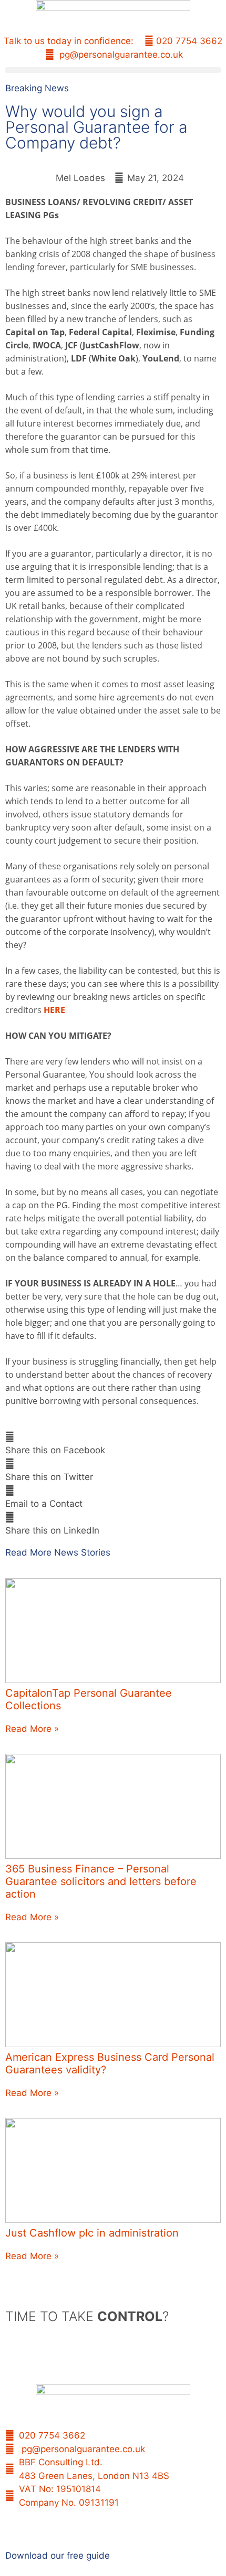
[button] (113, 70)
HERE (54, 1010)
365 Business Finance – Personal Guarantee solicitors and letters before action (101, 1881)
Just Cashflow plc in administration (92, 2233)
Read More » (32, 1729)
